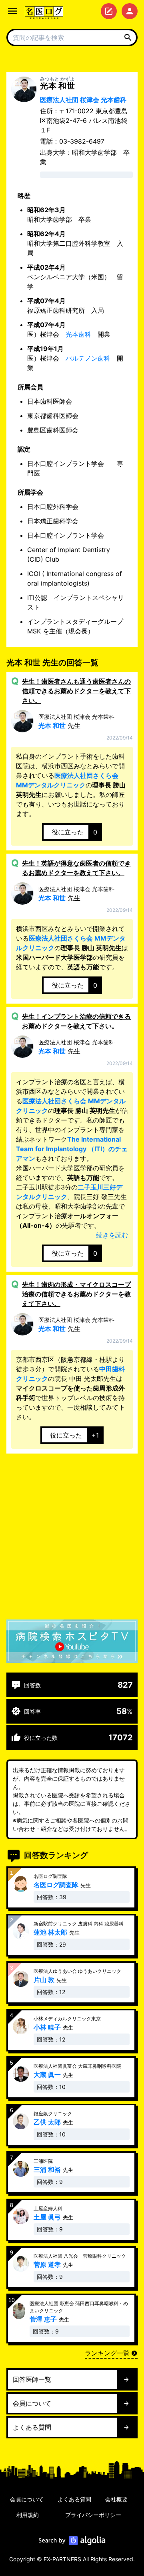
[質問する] (109, 11)
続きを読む (112, 1235)
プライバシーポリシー (93, 2515)
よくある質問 (74, 2499)
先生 (76, 721)
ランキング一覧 (107, 2353)
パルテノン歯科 (88, 358)
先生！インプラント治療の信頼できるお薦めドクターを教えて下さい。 (76, 1021)
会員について (27, 2499)
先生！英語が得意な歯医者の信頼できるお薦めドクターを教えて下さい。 (76, 868)
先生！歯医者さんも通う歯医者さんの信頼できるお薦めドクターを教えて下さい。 (76, 691)
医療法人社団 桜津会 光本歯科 (83, 100)
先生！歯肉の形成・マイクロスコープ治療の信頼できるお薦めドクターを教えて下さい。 (76, 1294)
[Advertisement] (72, 1538)
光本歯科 (78, 334)
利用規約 (28, 2515)
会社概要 (116, 2499)
